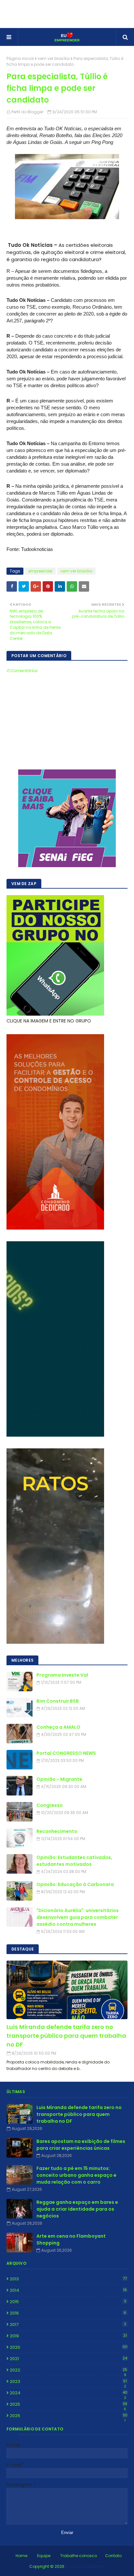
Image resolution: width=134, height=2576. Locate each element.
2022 (68, 2370)
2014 (68, 2290)
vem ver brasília (54, 58)
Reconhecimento (57, 1831)
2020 (69, 2347)
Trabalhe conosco (79, 2556)
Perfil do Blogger (27, 112)
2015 (68, 2302)
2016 (68, 2313)
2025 (68, 2404)
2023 (68, 2382)
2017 (68, 2324)
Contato (113, 2556)
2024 (69, 2393)
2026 (69, 2416)
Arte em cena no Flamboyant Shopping (71, 2239)
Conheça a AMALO (58, 1727)
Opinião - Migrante (59, 1779)
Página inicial (20, 58)
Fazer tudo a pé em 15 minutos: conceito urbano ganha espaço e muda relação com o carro (76, 2175)
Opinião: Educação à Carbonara (75, 1884)
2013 (68, 2279)
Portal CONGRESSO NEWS (66, 1753)
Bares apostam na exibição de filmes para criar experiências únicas (81, 2145)
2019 (68, 2336)
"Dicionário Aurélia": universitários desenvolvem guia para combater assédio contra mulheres (78, 1917)
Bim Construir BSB (58, 1701)
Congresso (50, 1805)
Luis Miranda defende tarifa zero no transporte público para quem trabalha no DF (66, 2036)
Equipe (44, 2556)
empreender (40, 571)
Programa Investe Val (62, 1675)
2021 (68, 2359)
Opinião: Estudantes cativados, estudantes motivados (74, 1861)
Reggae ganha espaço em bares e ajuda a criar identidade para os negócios (77, 2209)
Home (21, 2556)
